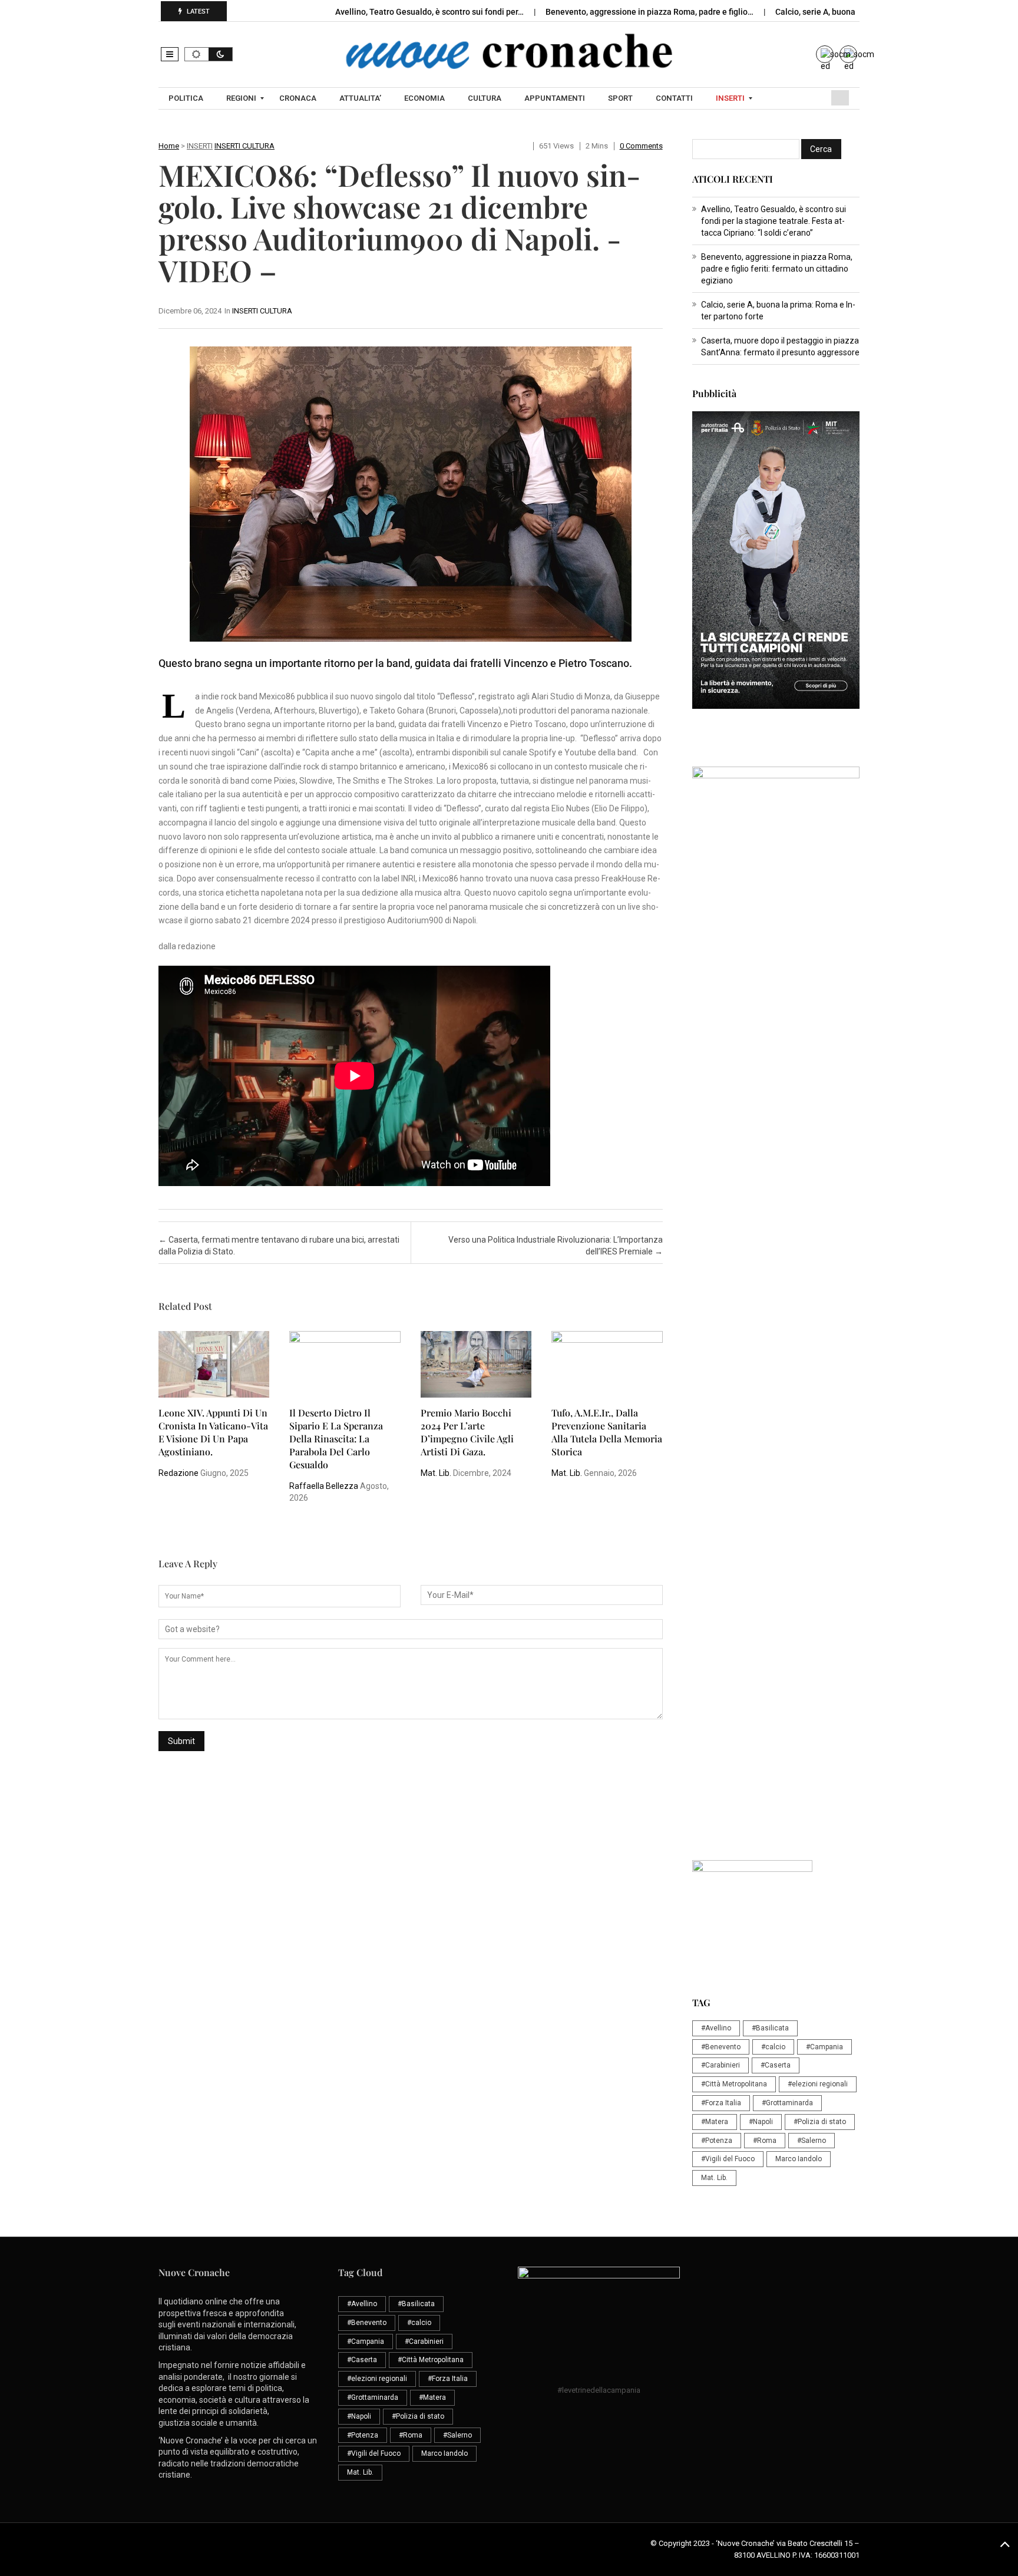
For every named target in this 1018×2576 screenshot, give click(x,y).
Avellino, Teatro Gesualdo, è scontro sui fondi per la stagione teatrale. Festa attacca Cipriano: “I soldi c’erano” (774, 221)
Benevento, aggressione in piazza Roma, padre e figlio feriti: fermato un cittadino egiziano (777, 269)
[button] (170, 54)
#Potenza (717, 2141)
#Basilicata (770, 2028)
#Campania (824, 2047)
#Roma (765, 2141)
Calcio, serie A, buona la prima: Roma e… (852, 12)
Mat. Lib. (436, 1473)
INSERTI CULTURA (244, 146)
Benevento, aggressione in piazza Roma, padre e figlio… (650, 12)
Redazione (179, 1473)
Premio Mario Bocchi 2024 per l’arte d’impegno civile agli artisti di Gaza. (467, 1432)
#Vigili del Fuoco (728, 2159)
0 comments (641, 146)
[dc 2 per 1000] (776, 1403)
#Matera (715, 2122)
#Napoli (761, 2122)
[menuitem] (187, 98)
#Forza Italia (721, 2103)
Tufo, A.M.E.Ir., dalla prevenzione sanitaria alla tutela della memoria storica (607, 1432)
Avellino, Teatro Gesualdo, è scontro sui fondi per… (430, 12)
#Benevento (721, 2047)
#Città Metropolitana (734, 2084)
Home (169, 146)
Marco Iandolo (799, 2159)
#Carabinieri (720, 2065)
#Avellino (716, 2028)
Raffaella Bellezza (324, 1486)
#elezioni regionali (818, 2084)
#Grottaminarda (787, 2103)
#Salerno (812, 2141)
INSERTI (200, 146)
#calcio (773, 2047)
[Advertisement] (776, 1134)
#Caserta (776, 2065)
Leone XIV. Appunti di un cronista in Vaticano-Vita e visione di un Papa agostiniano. (213, 1432)
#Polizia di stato (820, 2122)
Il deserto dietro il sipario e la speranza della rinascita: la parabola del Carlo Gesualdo (336, 1439)
